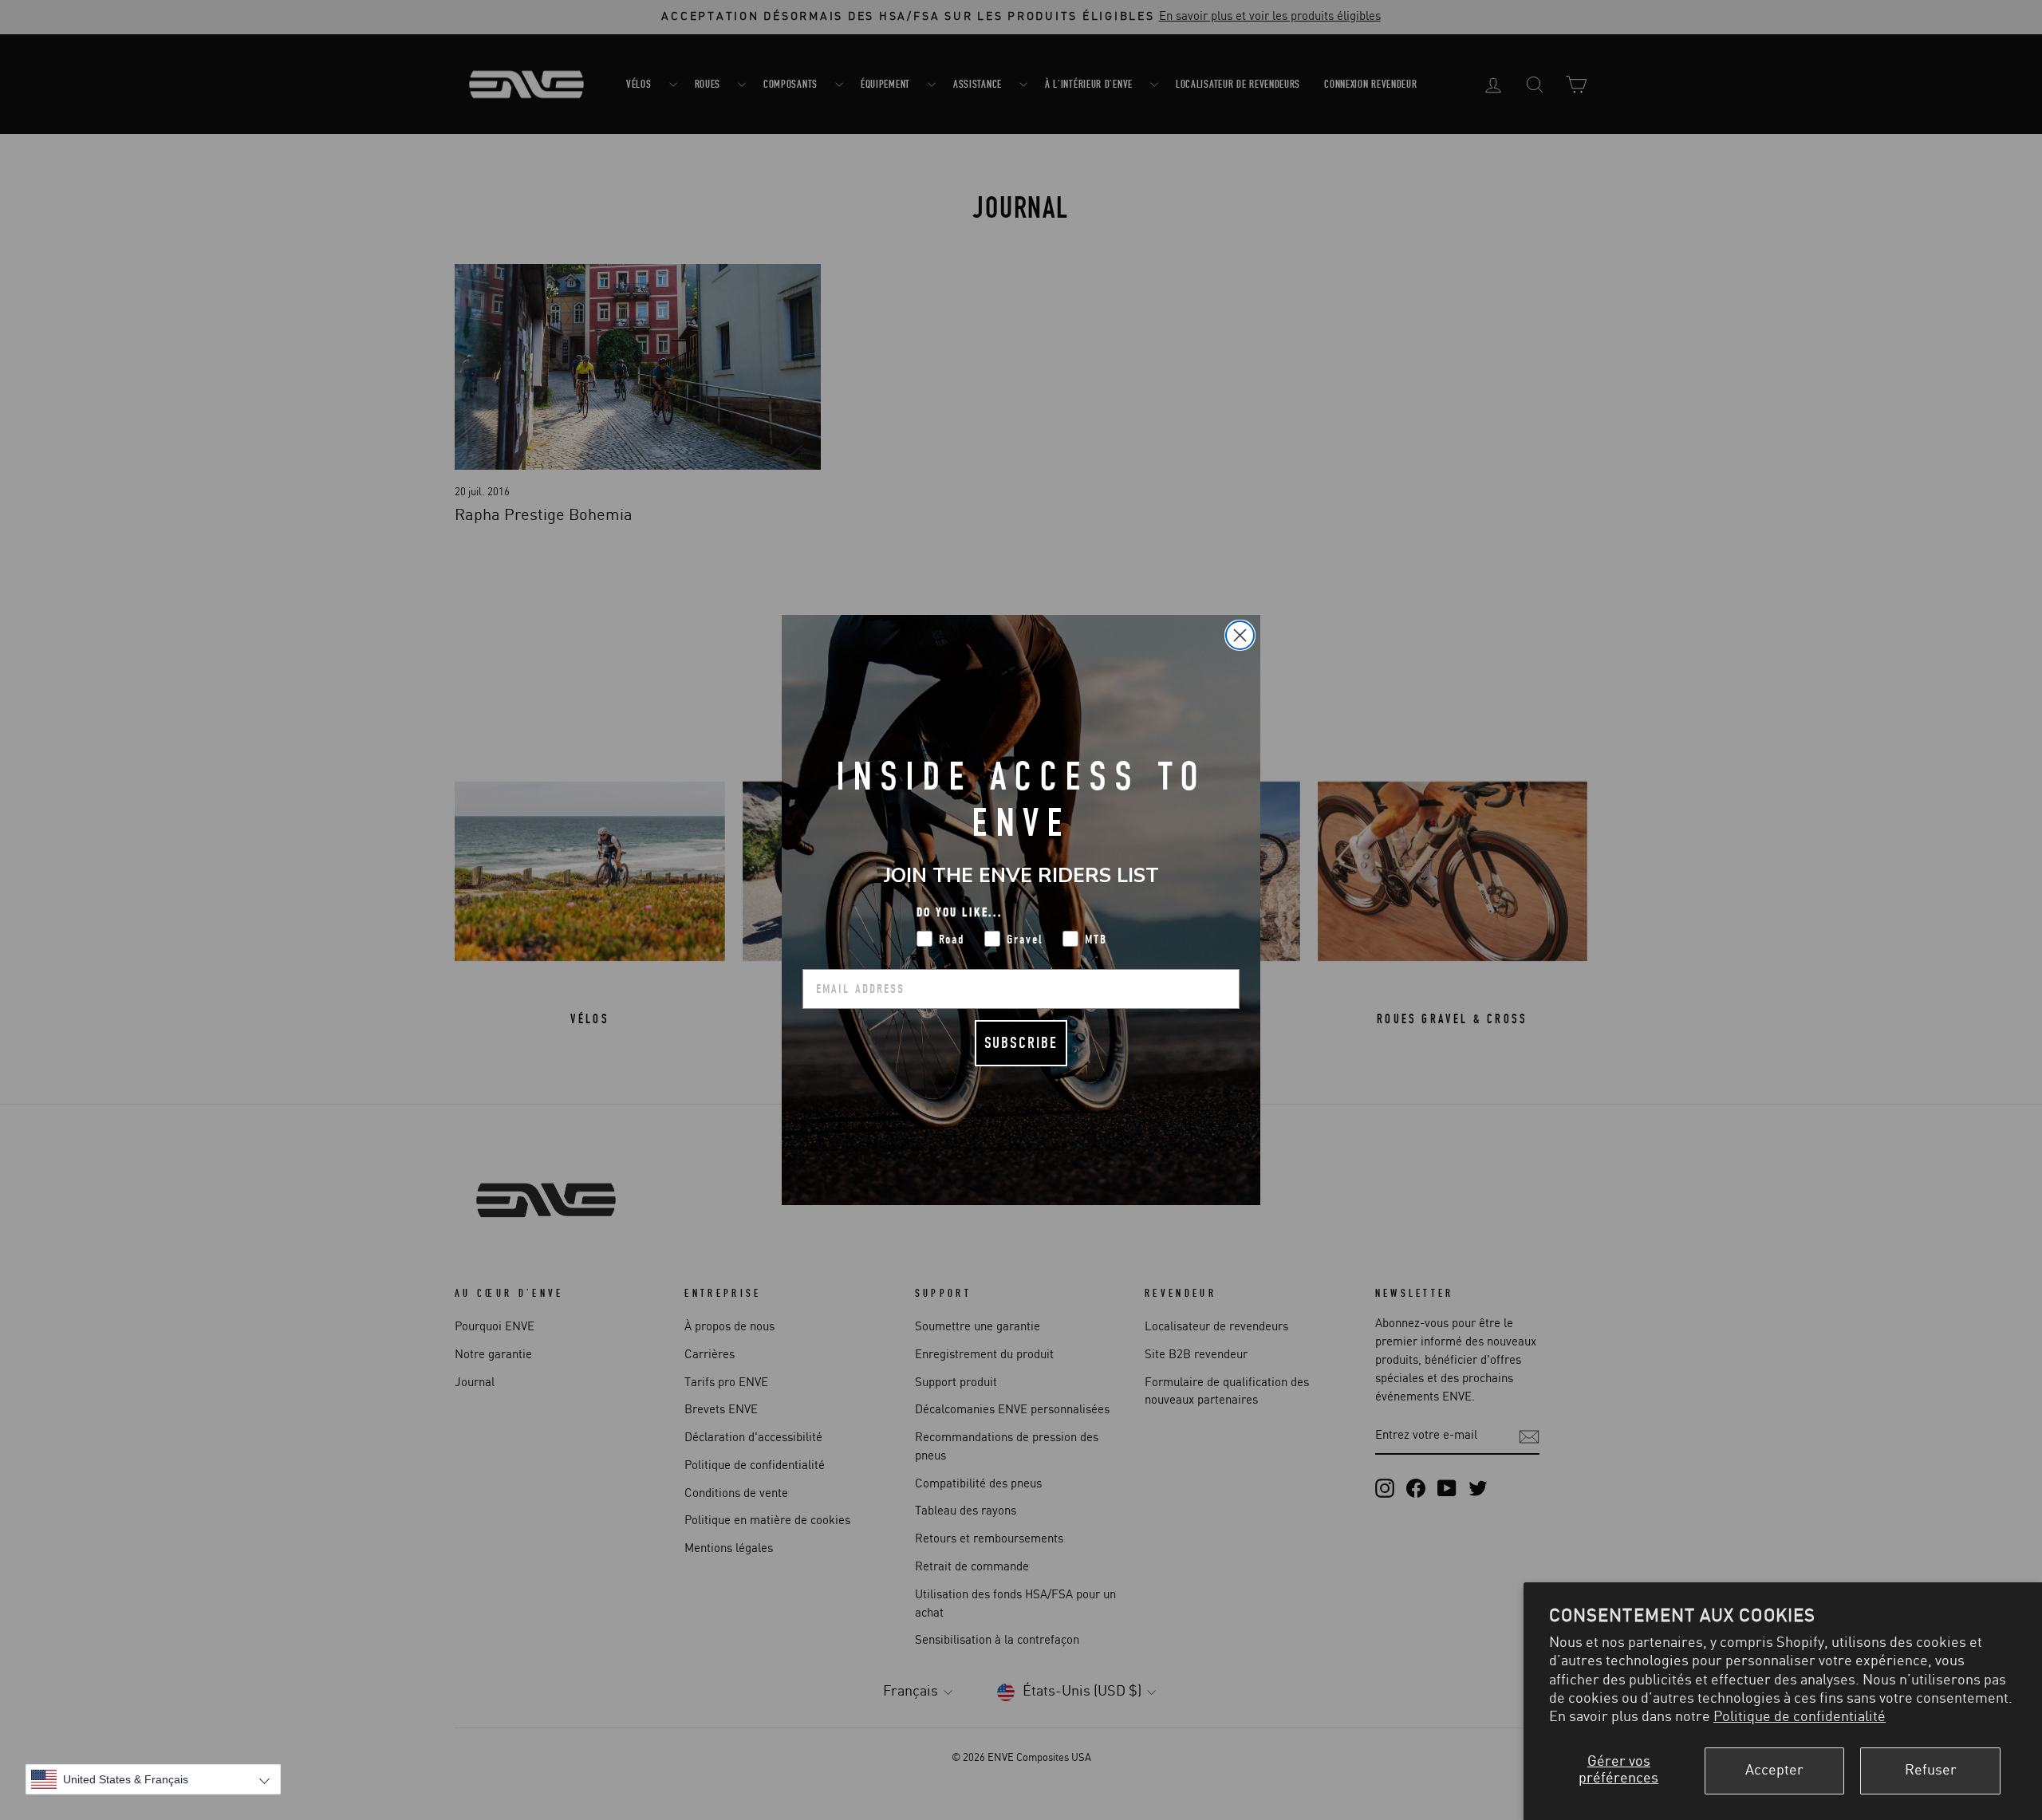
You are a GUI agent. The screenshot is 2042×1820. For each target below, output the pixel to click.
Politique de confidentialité (1800, 1717)
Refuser (1931, 1771)
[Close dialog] (1240, 635)
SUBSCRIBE (1021, 1043)
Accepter (1774, 1771)
